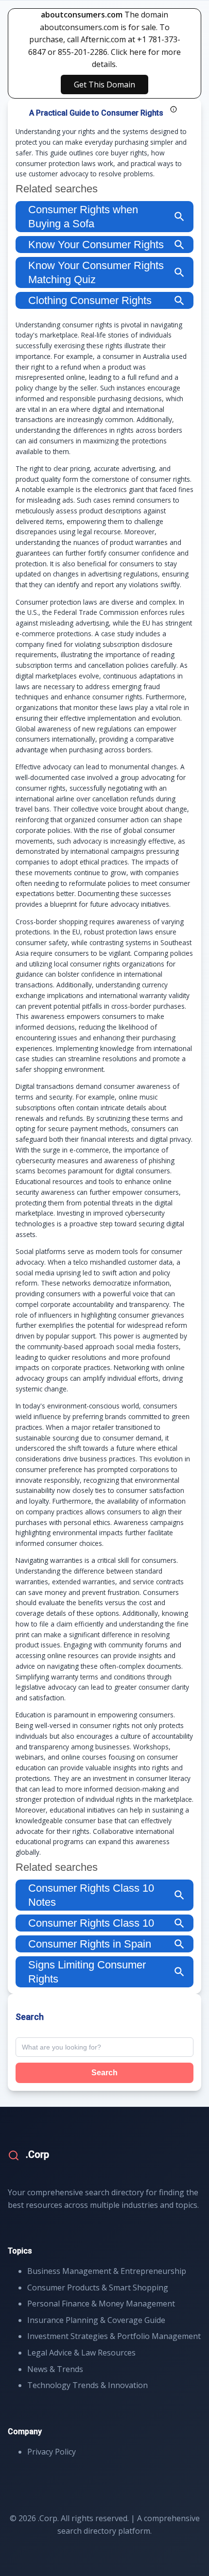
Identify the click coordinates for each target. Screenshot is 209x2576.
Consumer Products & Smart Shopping (98, 2288)
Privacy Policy (52, 2452)
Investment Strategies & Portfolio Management (114, 2336)
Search (104, 2073)
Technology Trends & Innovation (87, 2385)
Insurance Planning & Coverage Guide (96, 2320)
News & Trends (55, 2369)
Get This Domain (104, 85)
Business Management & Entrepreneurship (107, 2271)
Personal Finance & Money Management (101, 2304)
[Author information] (174, 109)
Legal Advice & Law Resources (81, 2353)
